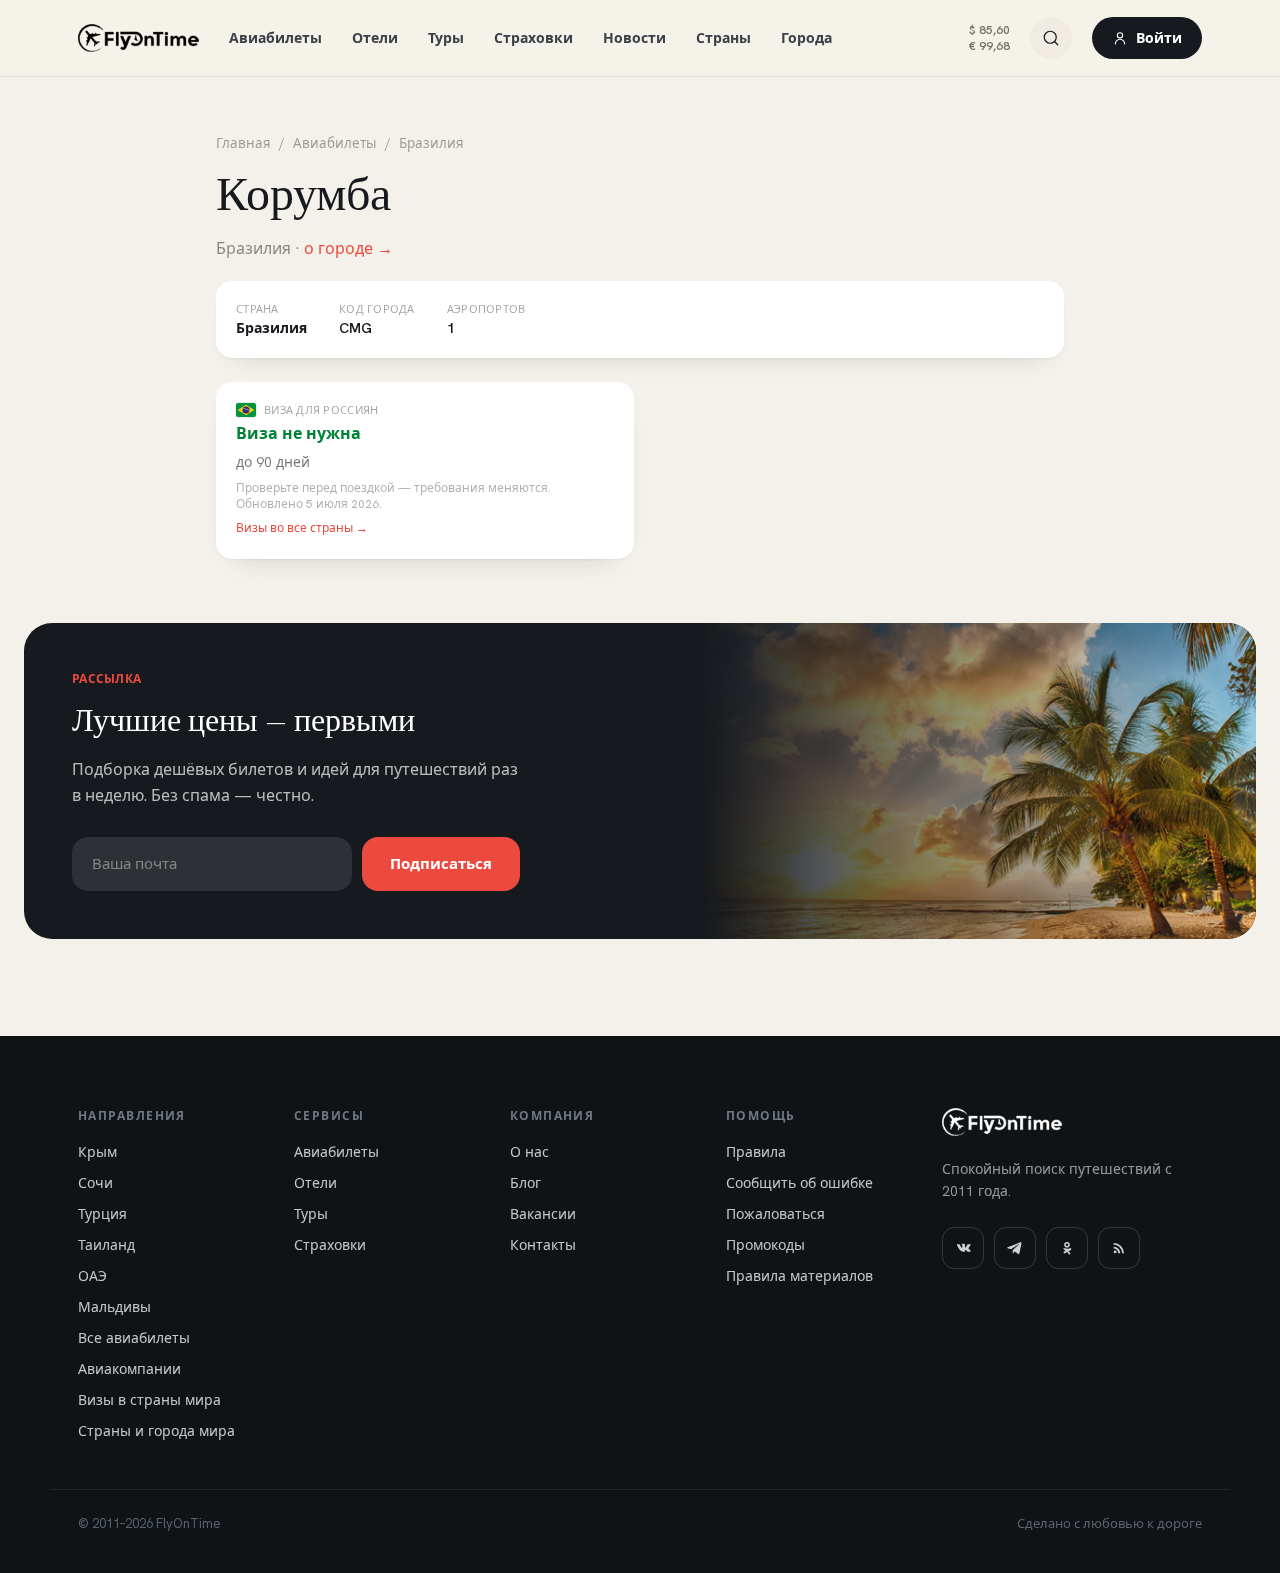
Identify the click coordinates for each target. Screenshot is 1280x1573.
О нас (529, 1152)
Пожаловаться (775, 1214)
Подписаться (441, 864)
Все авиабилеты (134, 1338)
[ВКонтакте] (963, 1248)
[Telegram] (1015, 1248)
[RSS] (1119, 1248)
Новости (634, 38)
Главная (243, 143)
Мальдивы (114, 1307)
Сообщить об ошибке (799, 1183)
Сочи (95, 1183)
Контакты (543, 1245)
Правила (756, 1152)
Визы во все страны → (302, 528)
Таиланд (106, 1245)
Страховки (533, 38)
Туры (446, 38)
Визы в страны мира (149, 1400)
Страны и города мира (156, 1431)
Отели (375, 38)
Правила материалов (799, 1276)
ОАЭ (92, 1276)
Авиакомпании (129, 1369)
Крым (97, 1152)
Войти (1159, 38)
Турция (102, 1214)
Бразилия (431, 143)
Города (806, 38)
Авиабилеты (275, 38)
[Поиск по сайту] (1051, 38)
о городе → (348, 248)
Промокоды (765, 1245)
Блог (525, 1183)
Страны (723, 38)
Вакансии (543, 1214)
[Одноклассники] (1067, 1248)
